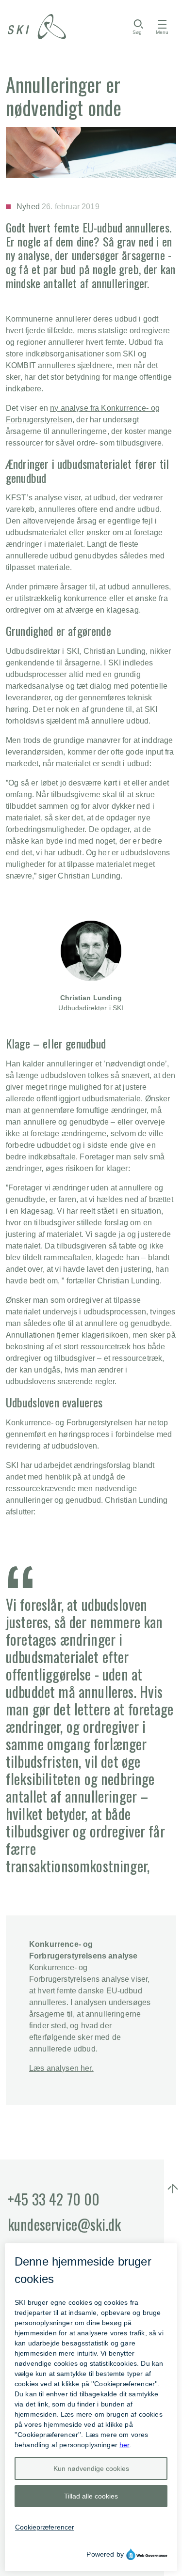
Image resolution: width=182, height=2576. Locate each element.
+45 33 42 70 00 (54, 2199)
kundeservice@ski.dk (64, 2224)
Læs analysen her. (61, 2068)
